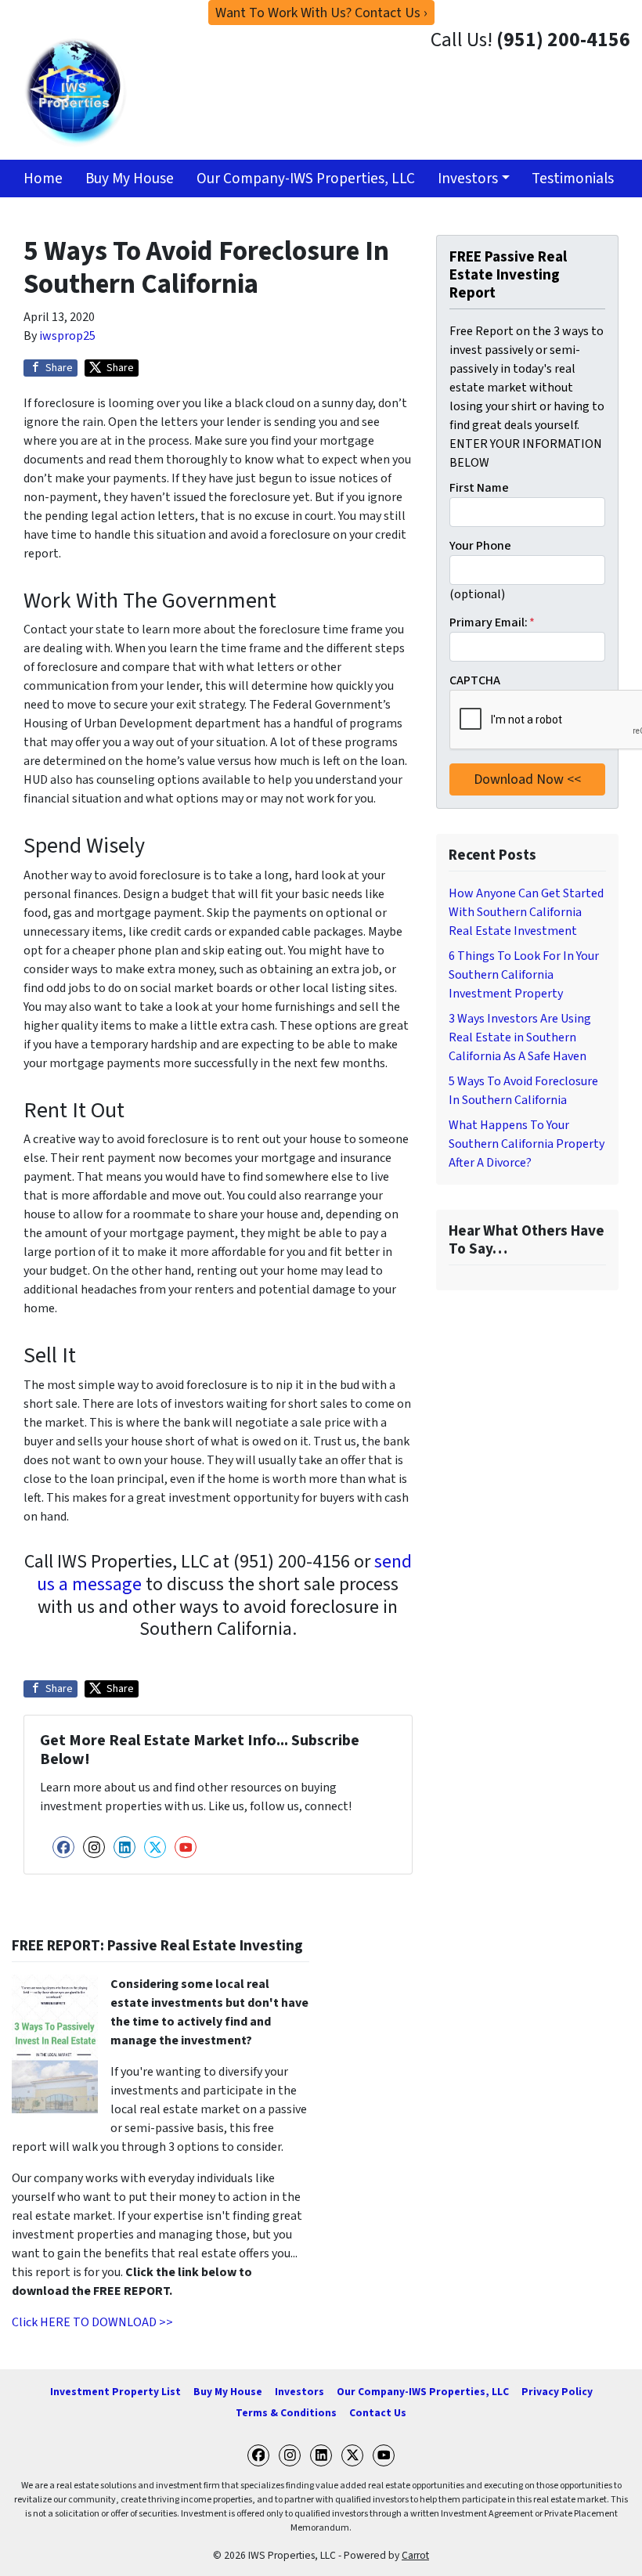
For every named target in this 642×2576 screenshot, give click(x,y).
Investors (468, 179)
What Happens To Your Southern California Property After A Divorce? (527, 1144)
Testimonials (573, 179)
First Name (479, 488)
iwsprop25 (67, 336)
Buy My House (130, 179)
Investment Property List (115, 2392)
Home (43, 179)
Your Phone (480, 546)
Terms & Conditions (286, 2413)
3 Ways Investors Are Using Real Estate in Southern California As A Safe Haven (520, 1037)
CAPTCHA (475, 680)
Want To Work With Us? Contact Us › (321, 13)
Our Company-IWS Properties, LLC (306, 179)
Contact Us (378, 2413)
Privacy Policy (557, 2392)
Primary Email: (492, 622)
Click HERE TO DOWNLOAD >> (92, 2322)
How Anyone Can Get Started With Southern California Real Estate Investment (526, 912)
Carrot (415, 2555)
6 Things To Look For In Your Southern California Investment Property (524, 975)
